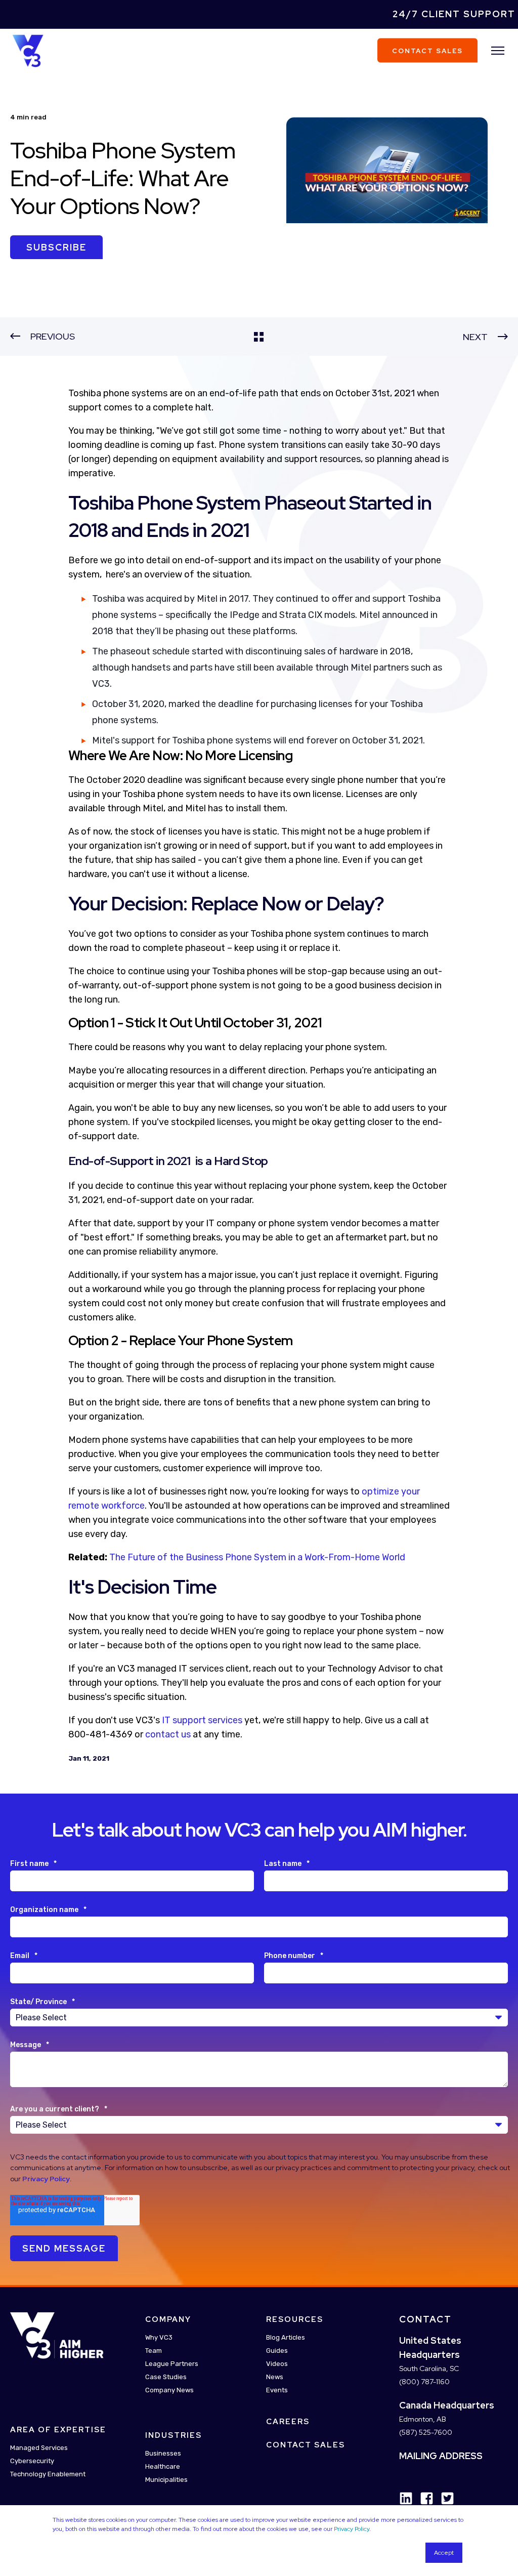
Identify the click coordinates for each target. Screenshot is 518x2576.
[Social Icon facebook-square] (423, 2498)
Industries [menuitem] (174, 2435)
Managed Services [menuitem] (39, 2448)
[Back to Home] (28, 50)
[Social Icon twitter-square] (444, 2498)
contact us (168, 1734)
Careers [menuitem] (288, 2422)
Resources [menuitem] (295, 2319)
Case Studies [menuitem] (166, 2377)
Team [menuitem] (154, 2351)
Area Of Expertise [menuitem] (58, 2430)
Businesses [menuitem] (163, 2453)
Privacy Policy (352, 2529)
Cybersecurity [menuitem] (32, 2461)
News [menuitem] (275, 2377)
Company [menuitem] (168, 2319)
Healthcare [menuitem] (163, 2466)
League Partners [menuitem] (172, 2364)
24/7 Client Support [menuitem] (454, 14)
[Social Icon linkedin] (406, 2498)
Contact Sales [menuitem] (306, 2445)
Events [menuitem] (277, 2390)
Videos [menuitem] (277, 2364)
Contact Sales (427, 50)
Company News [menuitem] (169, 2390)
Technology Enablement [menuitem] (48, 2474)
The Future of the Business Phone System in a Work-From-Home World (257, 1557)
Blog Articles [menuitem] (286, 2337)
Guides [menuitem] (277, 2351)
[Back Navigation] (259, 337)
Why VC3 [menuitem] (159, 2337)
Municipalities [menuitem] (166, 2480)
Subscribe (56, 247)
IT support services (202, 1720)
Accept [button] (444, 2553)
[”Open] (498, 51)
